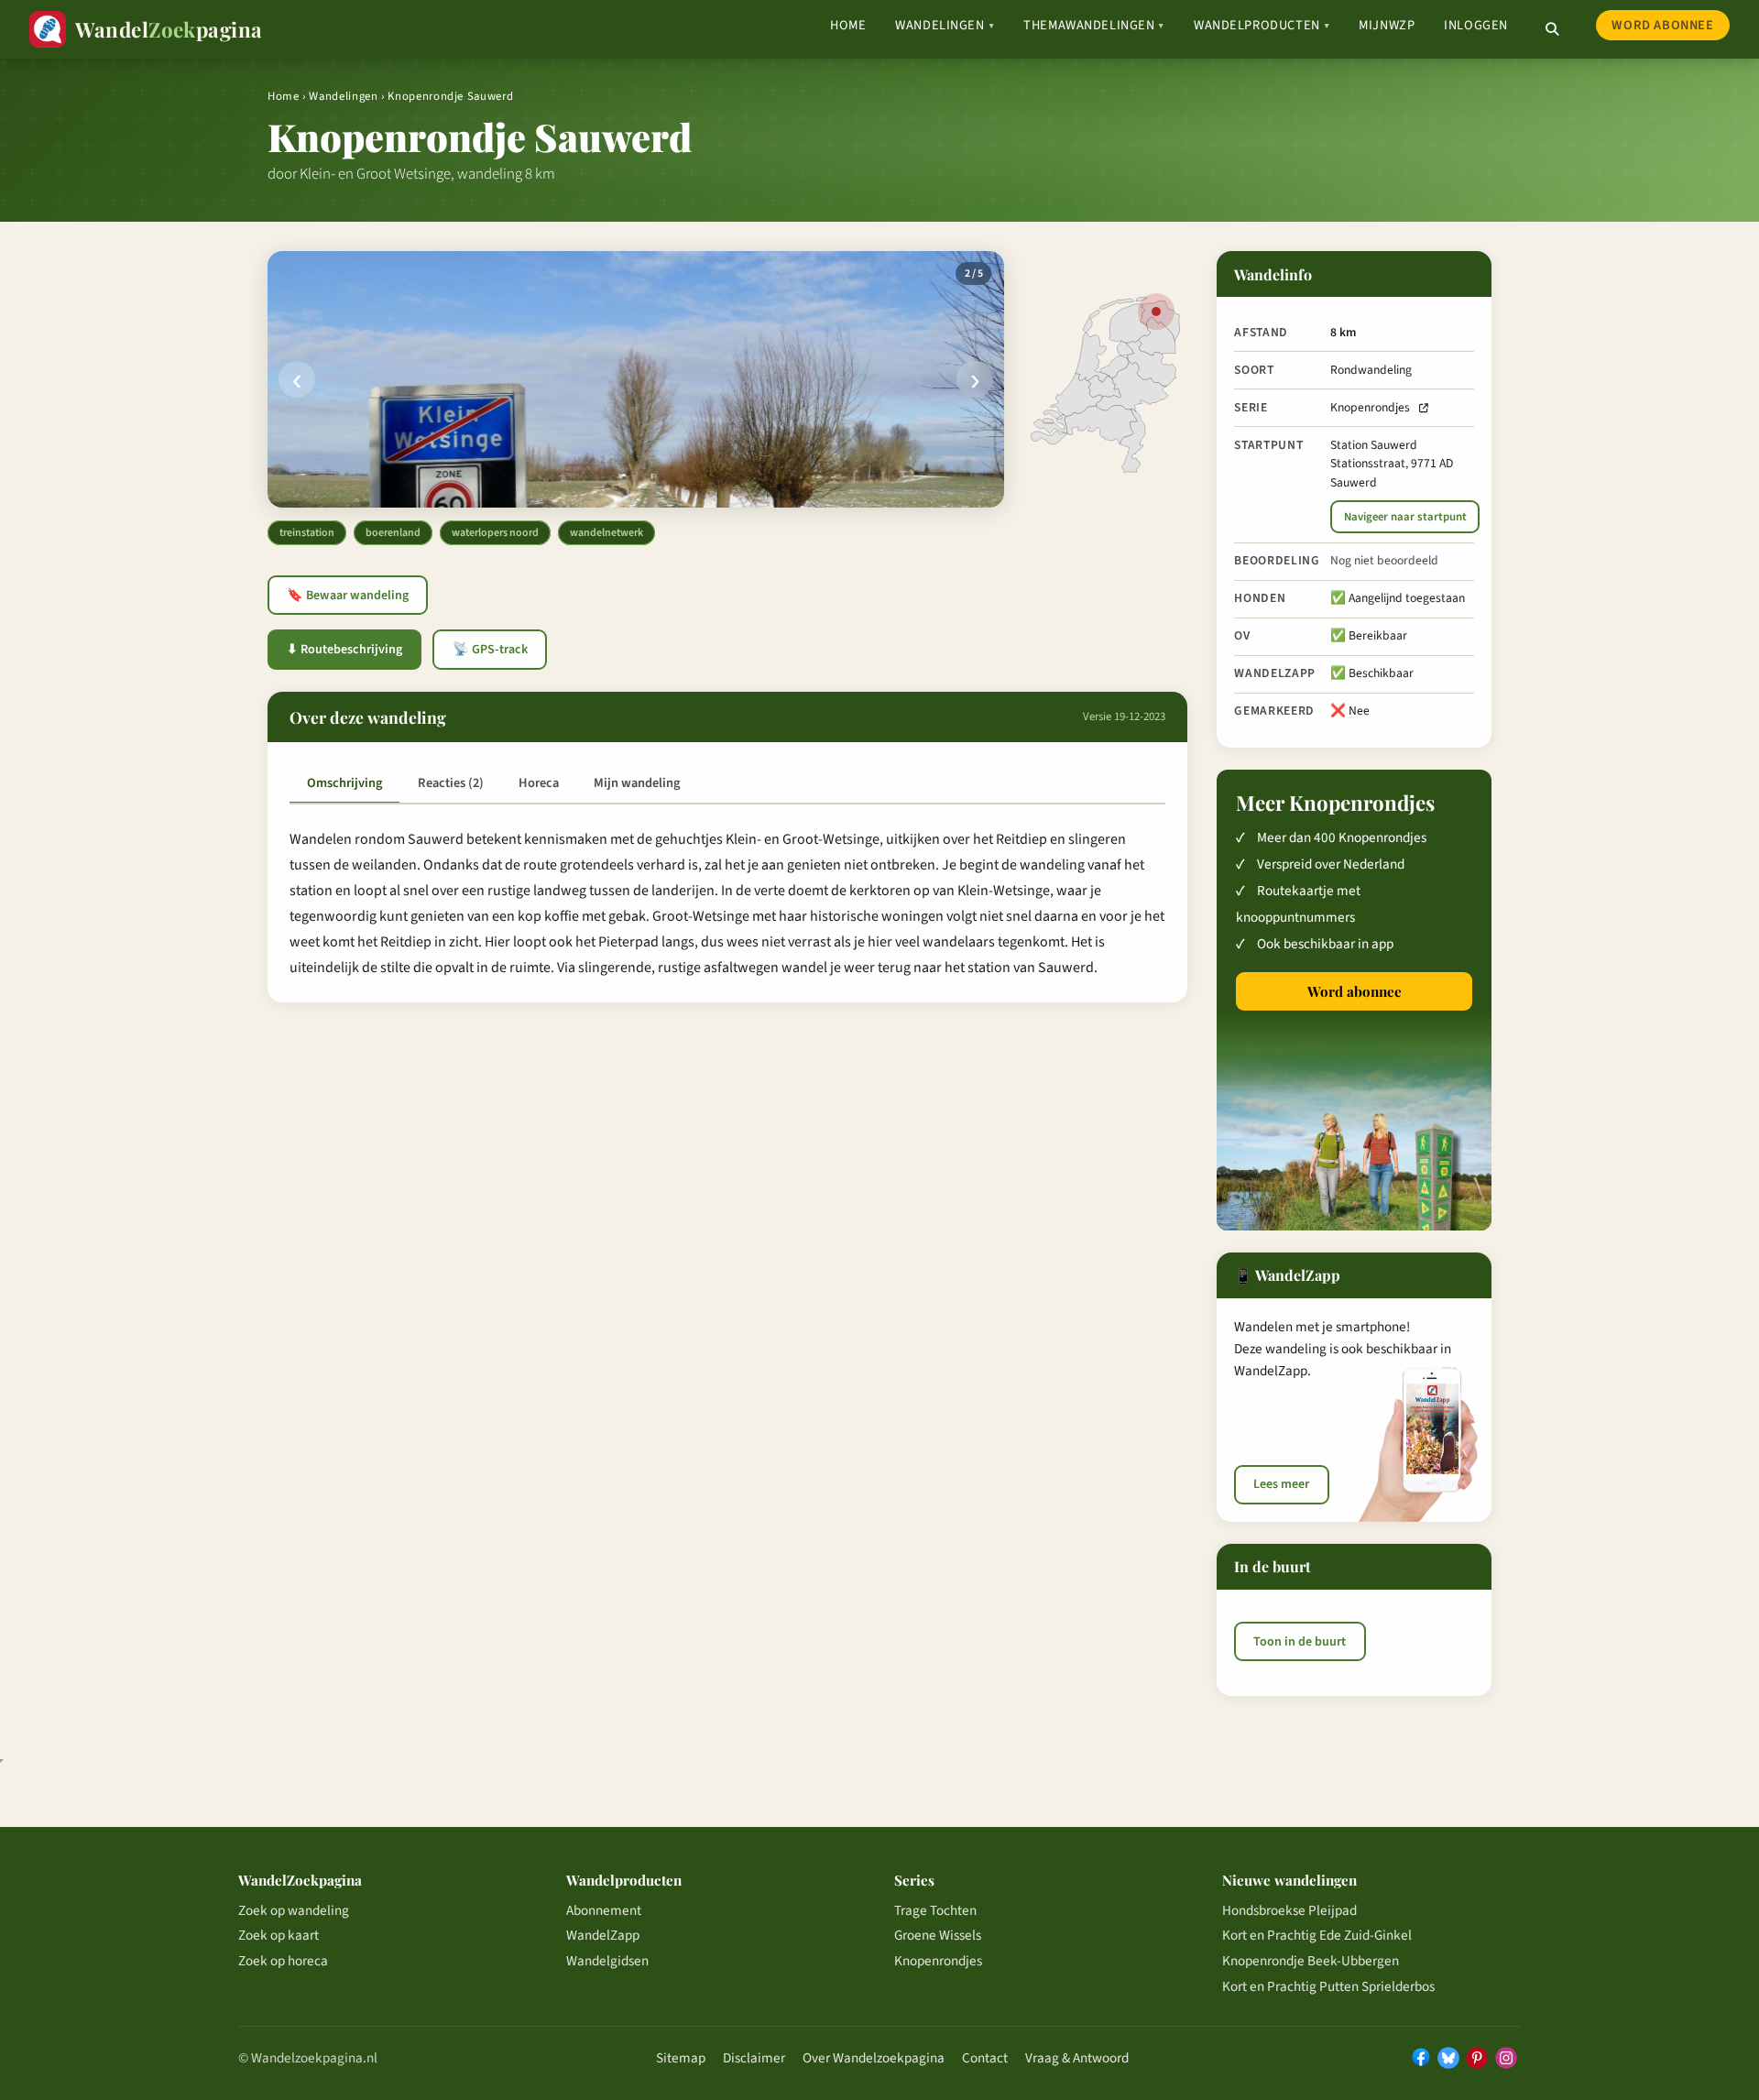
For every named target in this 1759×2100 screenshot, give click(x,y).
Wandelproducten (1262, 25)
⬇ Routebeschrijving (344, 650)
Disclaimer (754, 2058)
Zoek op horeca (283, 1961)
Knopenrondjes (1370, 407)
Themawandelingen (1094, 25)
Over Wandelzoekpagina (874, 2058)
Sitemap (681, 2058)
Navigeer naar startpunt (1405, 517)
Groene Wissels (938, 1935)
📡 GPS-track (490, 650)
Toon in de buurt (1300, 1642)
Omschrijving (344, 783)
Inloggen (1476, 25)
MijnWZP (1387, 25)
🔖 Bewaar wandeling (348, 596)
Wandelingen (945, 25)
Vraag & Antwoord (1077, 2058)
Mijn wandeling (637, 783)
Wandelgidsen (607, 1961)
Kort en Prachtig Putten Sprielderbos (1328, 1986)
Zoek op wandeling (294, 1910)
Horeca (539, 783)
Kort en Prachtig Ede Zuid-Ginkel (1317, 1935)
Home (848, 25)
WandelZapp (603, 1935)
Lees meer (1281, 1484)
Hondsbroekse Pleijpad (1289, 1910)
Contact (985, 2058)
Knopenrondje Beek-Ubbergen (1311, 1961)
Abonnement (604, 1910)
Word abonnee (1662, 25)
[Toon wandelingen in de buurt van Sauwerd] (1156, 312)
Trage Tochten (935, 1910)
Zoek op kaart (279, 1935)
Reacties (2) (451, 783)
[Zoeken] (1552, 29)
